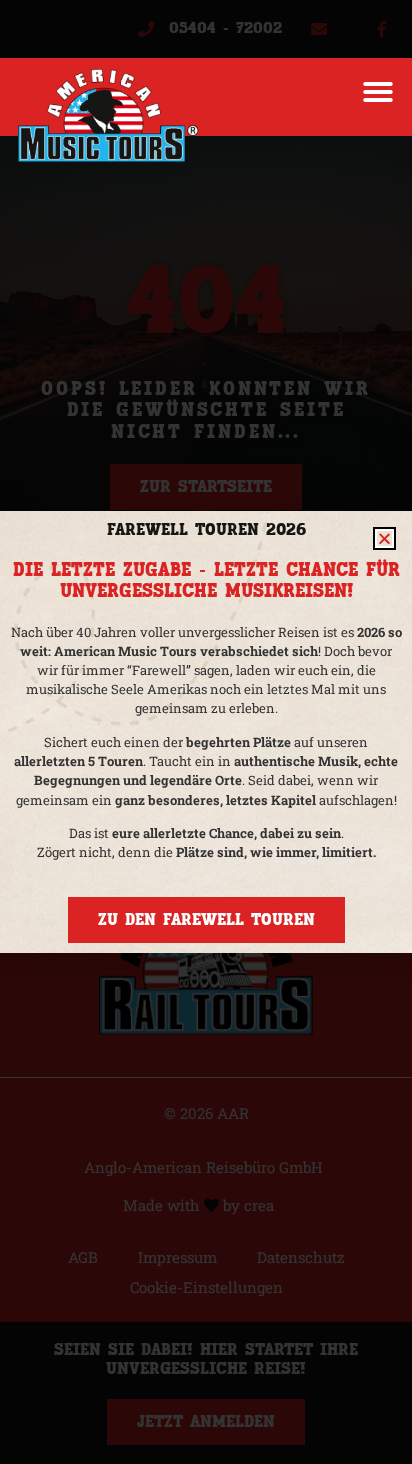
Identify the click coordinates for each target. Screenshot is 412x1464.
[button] (378, 92)
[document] (206, 732)
